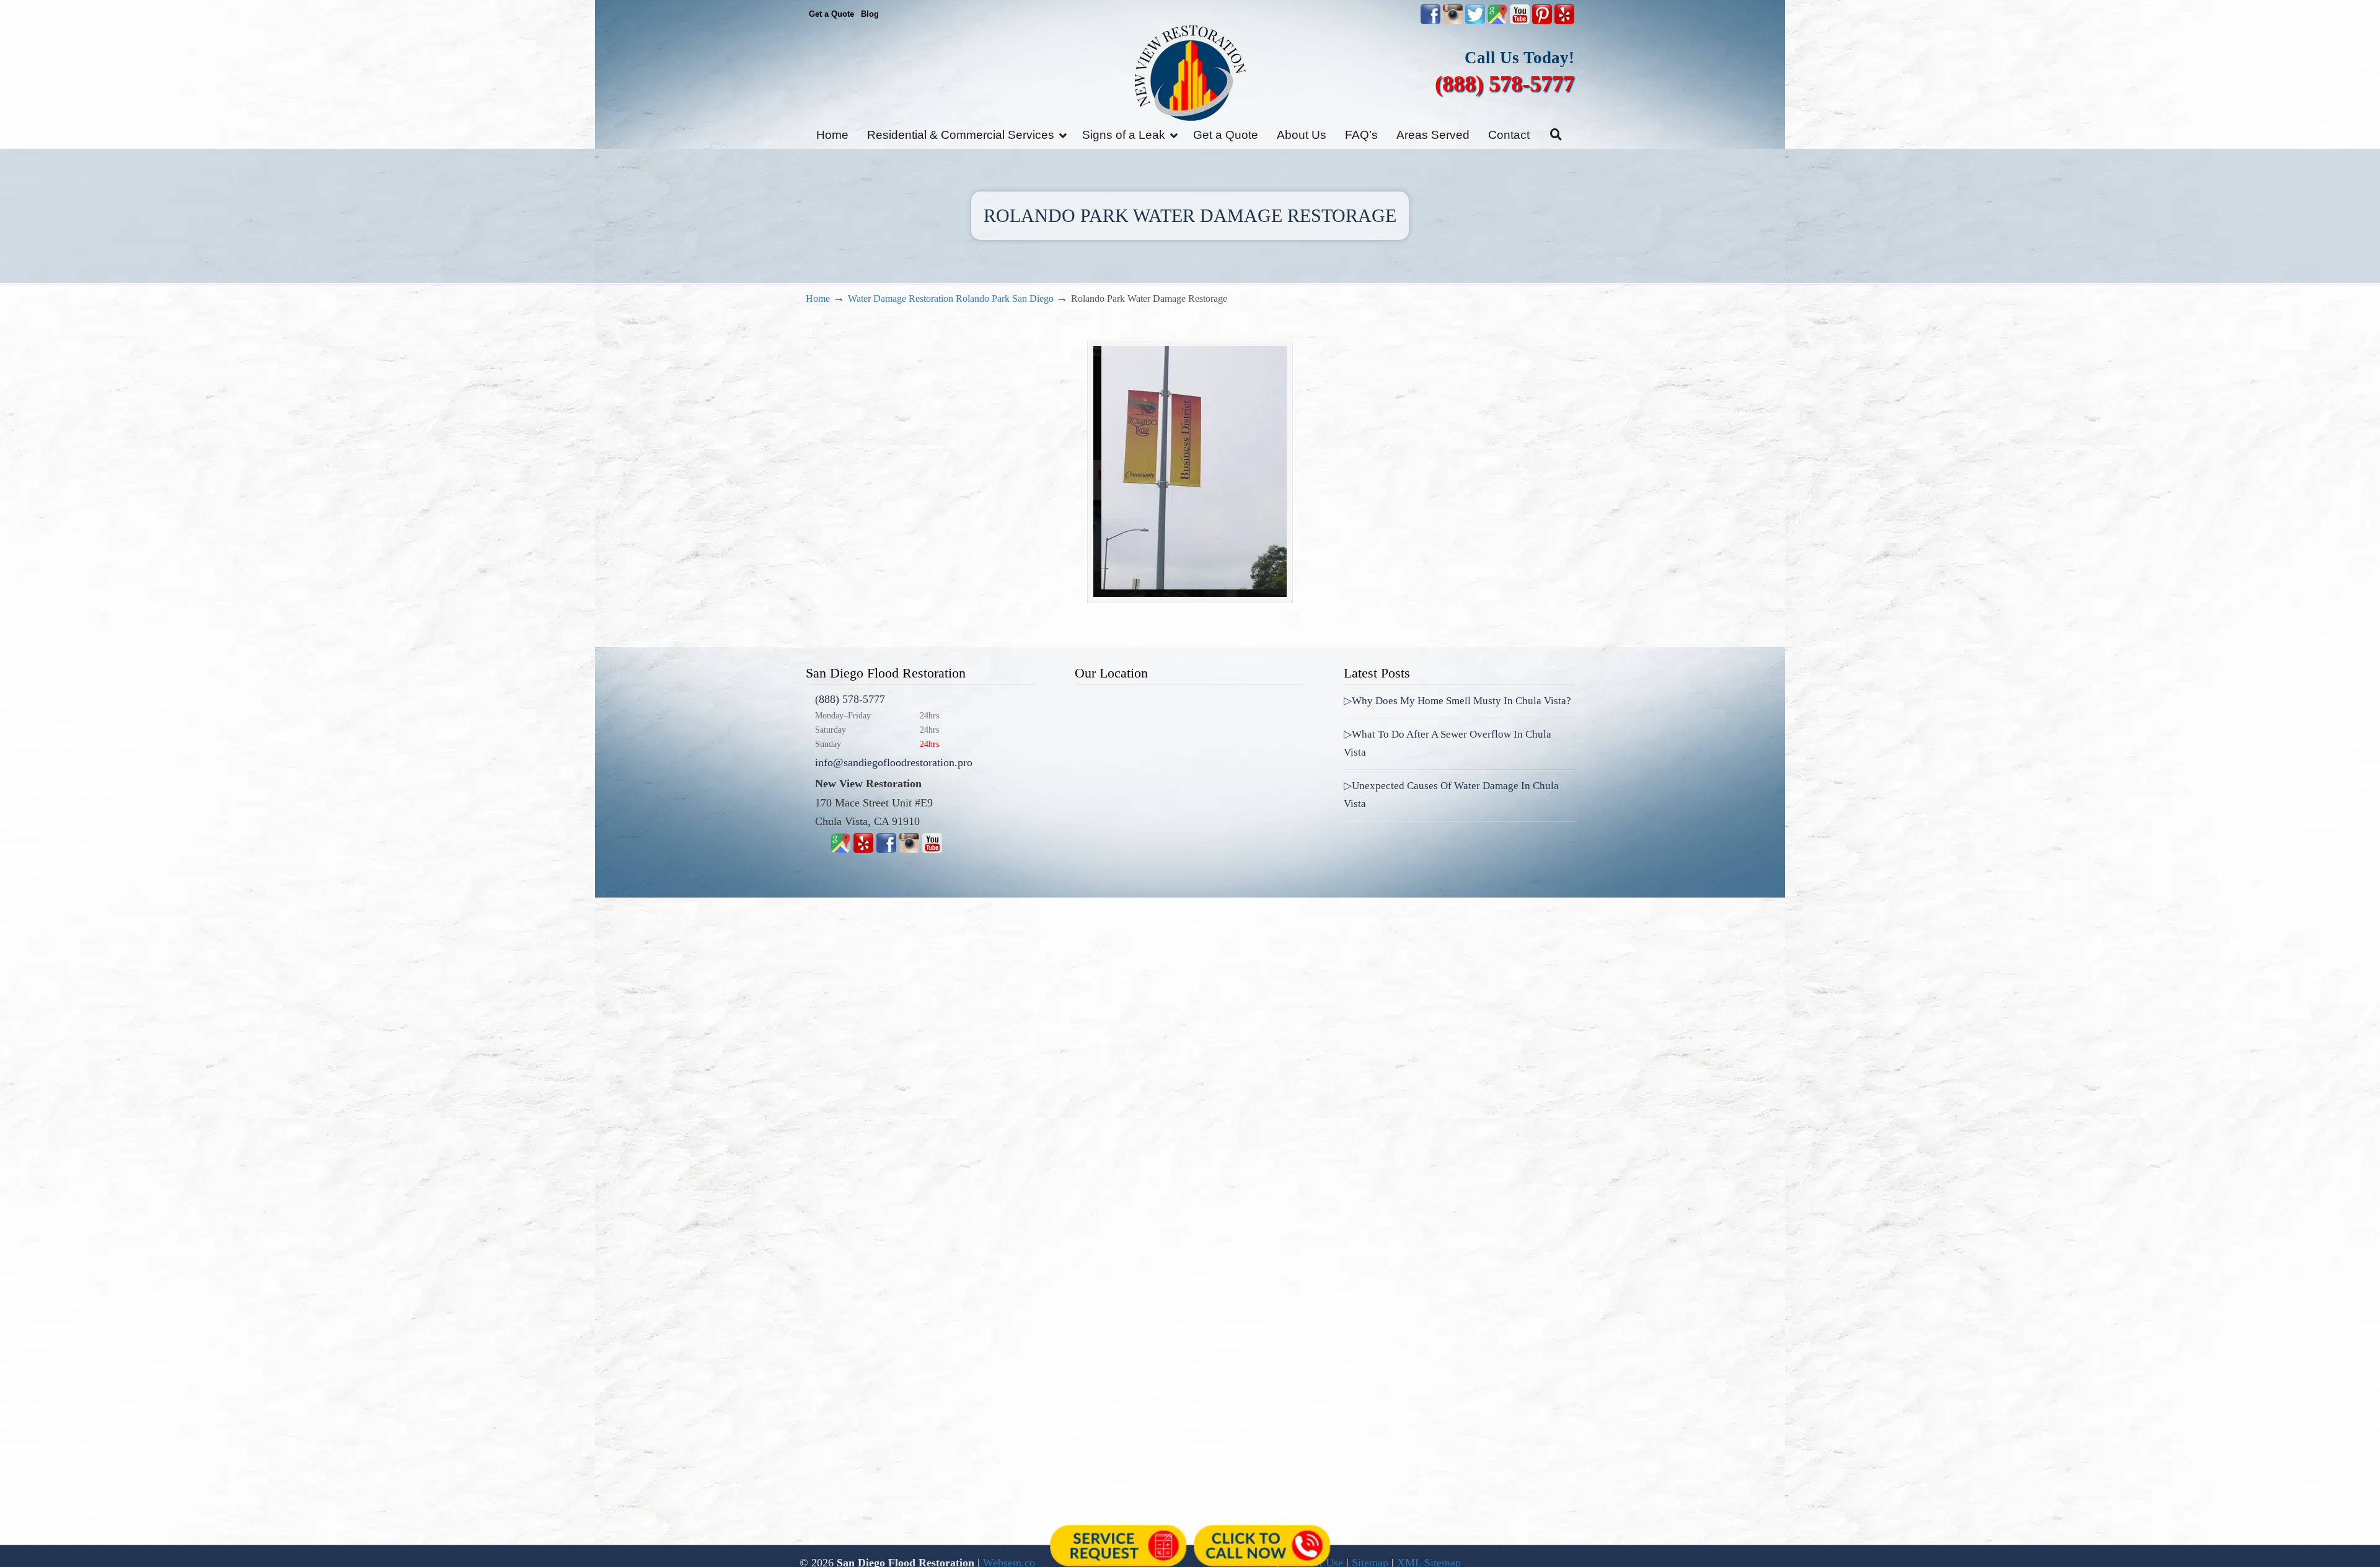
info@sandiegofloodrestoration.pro (894, 762)
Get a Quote (831, 14)
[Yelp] (863, 849)
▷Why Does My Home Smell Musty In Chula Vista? (1457, 701)
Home (818, 299)
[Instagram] (909, 849)
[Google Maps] (840, 849)
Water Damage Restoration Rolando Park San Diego (951, 299)
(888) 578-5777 (1505, 84)
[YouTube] (1520, 21)
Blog (870, 14)
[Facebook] (886, 849)
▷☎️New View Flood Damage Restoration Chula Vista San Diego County (1190, 73)
